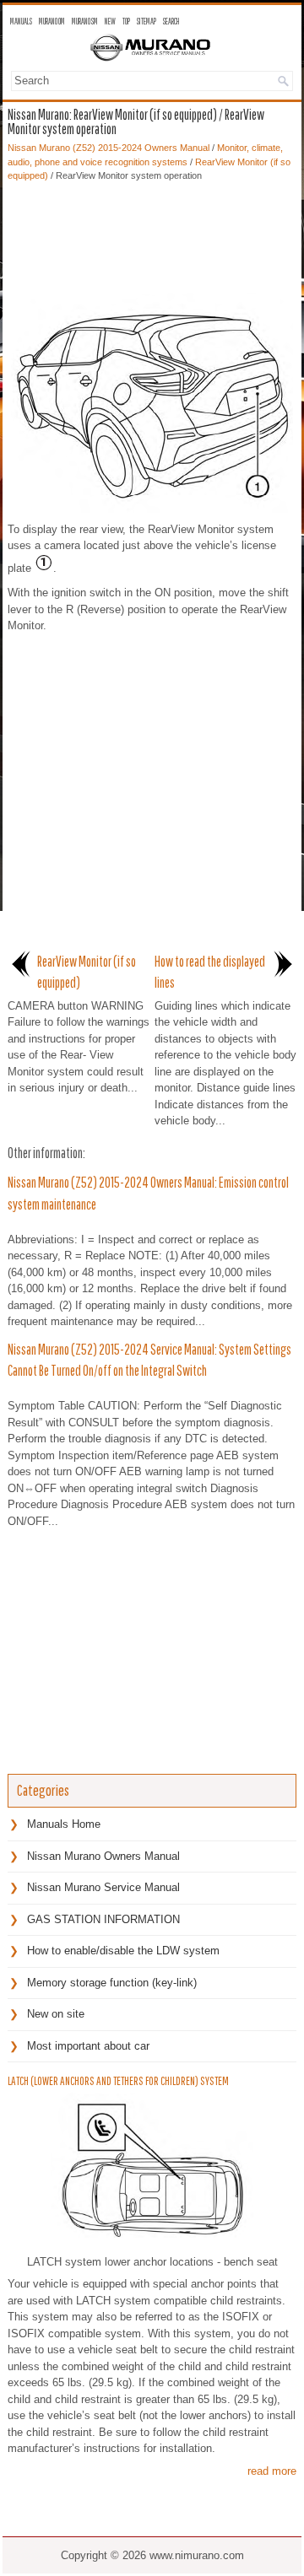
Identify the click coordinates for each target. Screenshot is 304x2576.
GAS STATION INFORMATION (103, 1919)
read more (272, 2471)
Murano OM (52, 21)
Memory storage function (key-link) (112, 1983)
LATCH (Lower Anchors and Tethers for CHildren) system (118, 2081)
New (110, 21)
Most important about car (88, 2046)
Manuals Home (64, 1824)
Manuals (21, 21)
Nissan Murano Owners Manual (103, 1856)
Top (126, 21)
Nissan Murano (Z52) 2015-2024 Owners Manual (109, 148)
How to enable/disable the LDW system (123, 1951)
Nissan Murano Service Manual (103, 1887)
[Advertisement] (152, 234)
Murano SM (85, 21)
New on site (56, 2014)
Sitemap (147, 21)
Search (171, 21)
